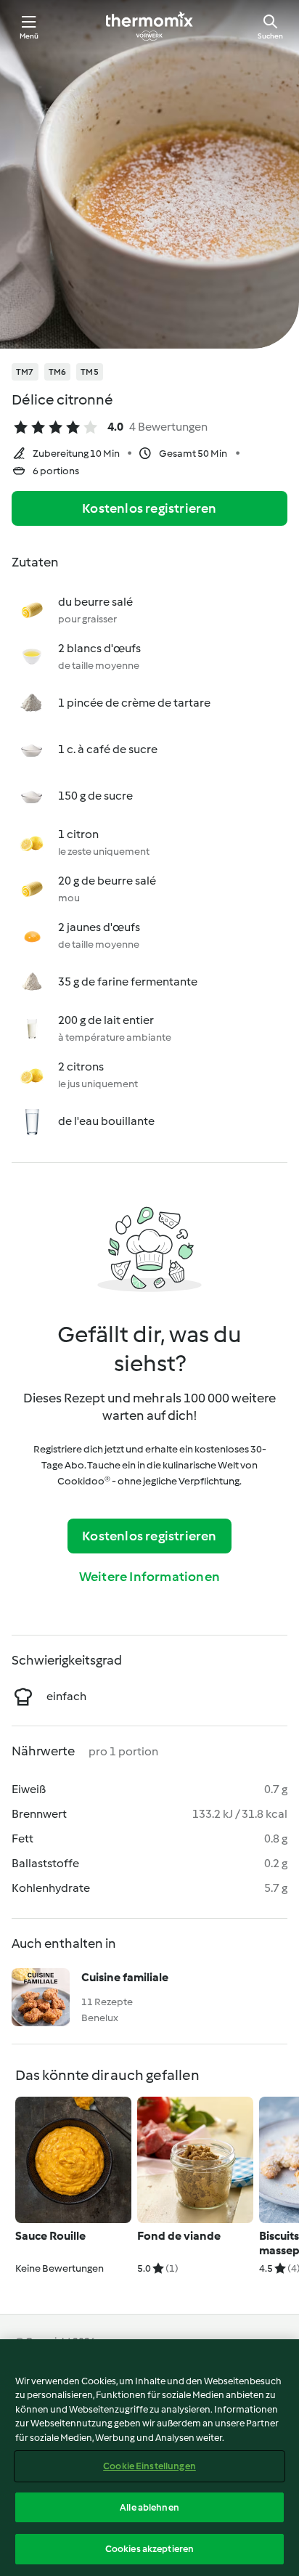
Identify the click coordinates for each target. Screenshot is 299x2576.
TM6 (58, 372)
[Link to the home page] (149, 26)
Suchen (270, 36)
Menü (29, 36)
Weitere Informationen (149, 1577)
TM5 (90, 372)
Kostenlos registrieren (149, 508)
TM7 (25, 372)
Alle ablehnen (149, 2507)
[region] (149, 2458)
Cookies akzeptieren (149, 2549)
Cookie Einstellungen (149, 2466)
